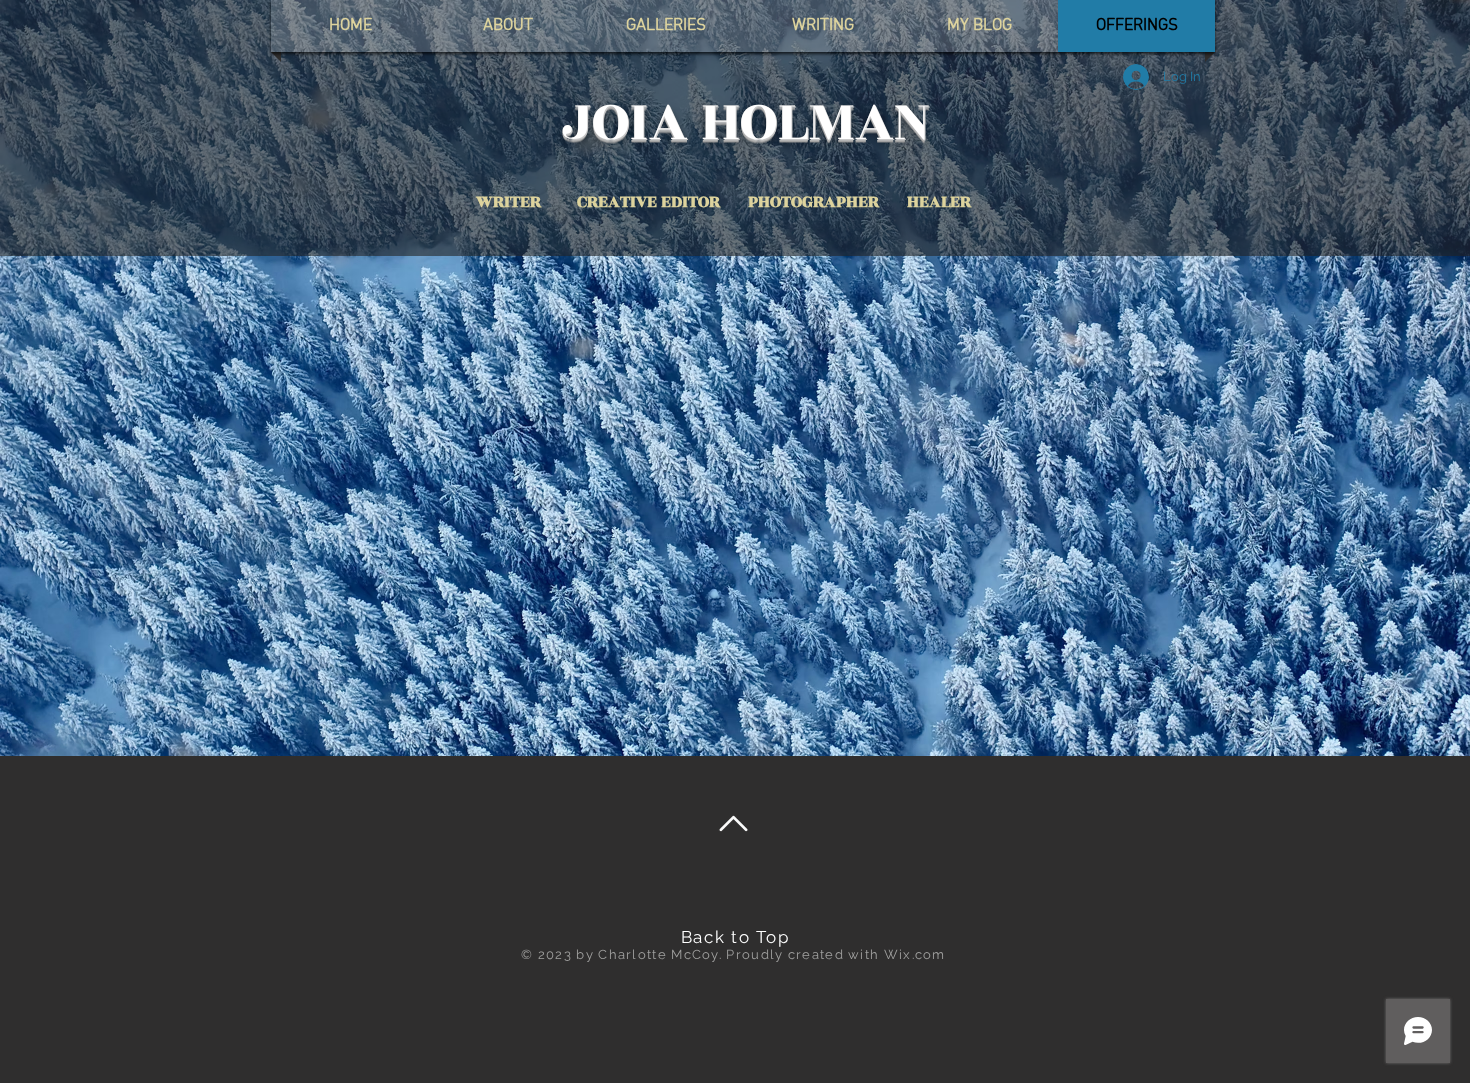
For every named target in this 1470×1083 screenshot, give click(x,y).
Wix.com (915, 954)
